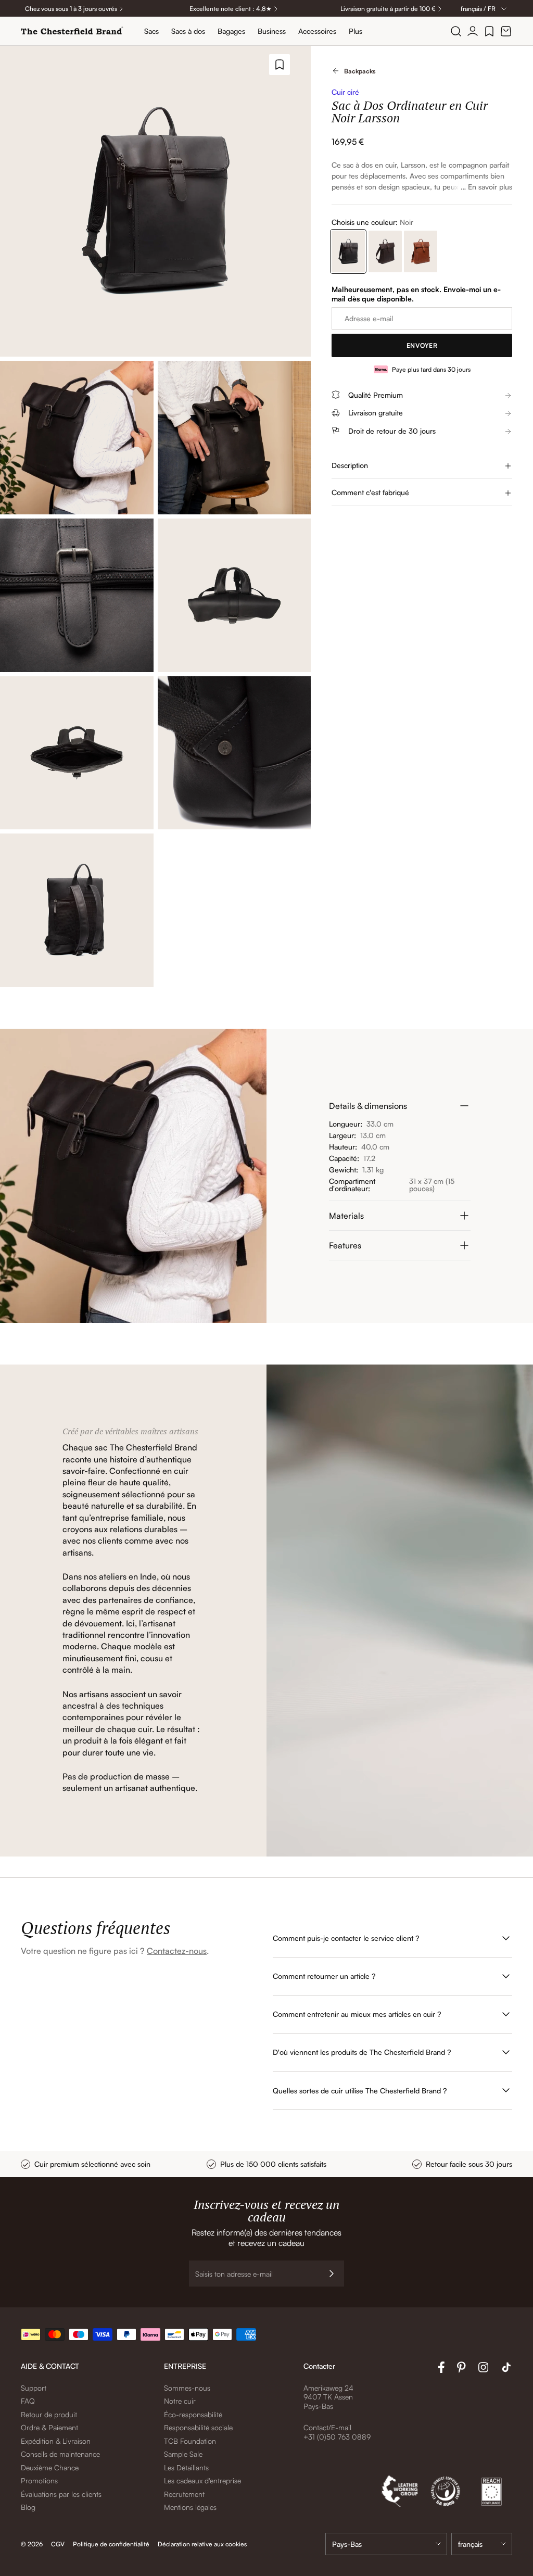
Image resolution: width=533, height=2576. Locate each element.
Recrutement (184, 2494)
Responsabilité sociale (198, 2427)
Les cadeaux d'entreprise (202, 2480)
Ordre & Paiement (49, 2427)
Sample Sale (183, 2454)
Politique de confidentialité (111, 2544)
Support (34, 2388)
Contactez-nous (177, 1951)
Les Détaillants (186, 2467)
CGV (58, 2544)
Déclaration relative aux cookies (202, 2544)
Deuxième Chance (50, 2467)
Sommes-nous (187, 2388)
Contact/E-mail (327, 2427)
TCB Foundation (190, 2441)
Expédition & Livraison (56, 2441)
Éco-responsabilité (193, 2414)
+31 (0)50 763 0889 (337, 2437)
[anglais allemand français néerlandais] (482, 2544)
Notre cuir (180, 2401)
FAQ (28, 2401)
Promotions (39, 2480)
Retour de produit (49, 2414)
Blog (28, 2507)
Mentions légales (190, 2507)
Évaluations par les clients (61, 2494)
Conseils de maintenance (60, 2454)
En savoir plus (490, 187)
